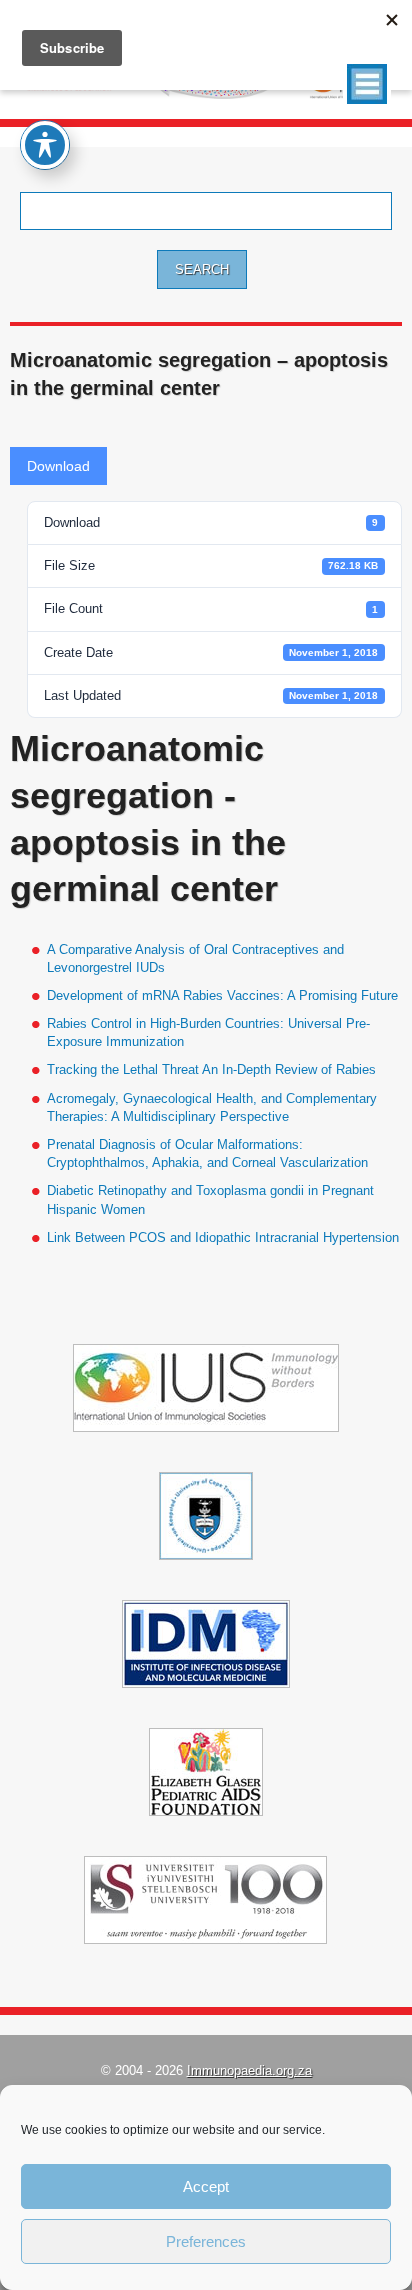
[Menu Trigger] (367, 84)
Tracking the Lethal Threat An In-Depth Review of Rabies (211, 1069)
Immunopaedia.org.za (249, 2070)
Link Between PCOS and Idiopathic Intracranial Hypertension (223, 1237)
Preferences (206, 2241)
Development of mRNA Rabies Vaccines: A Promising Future (222, 995)
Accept (206, 2186)
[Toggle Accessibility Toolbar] (45, 145)
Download (58, 466)
